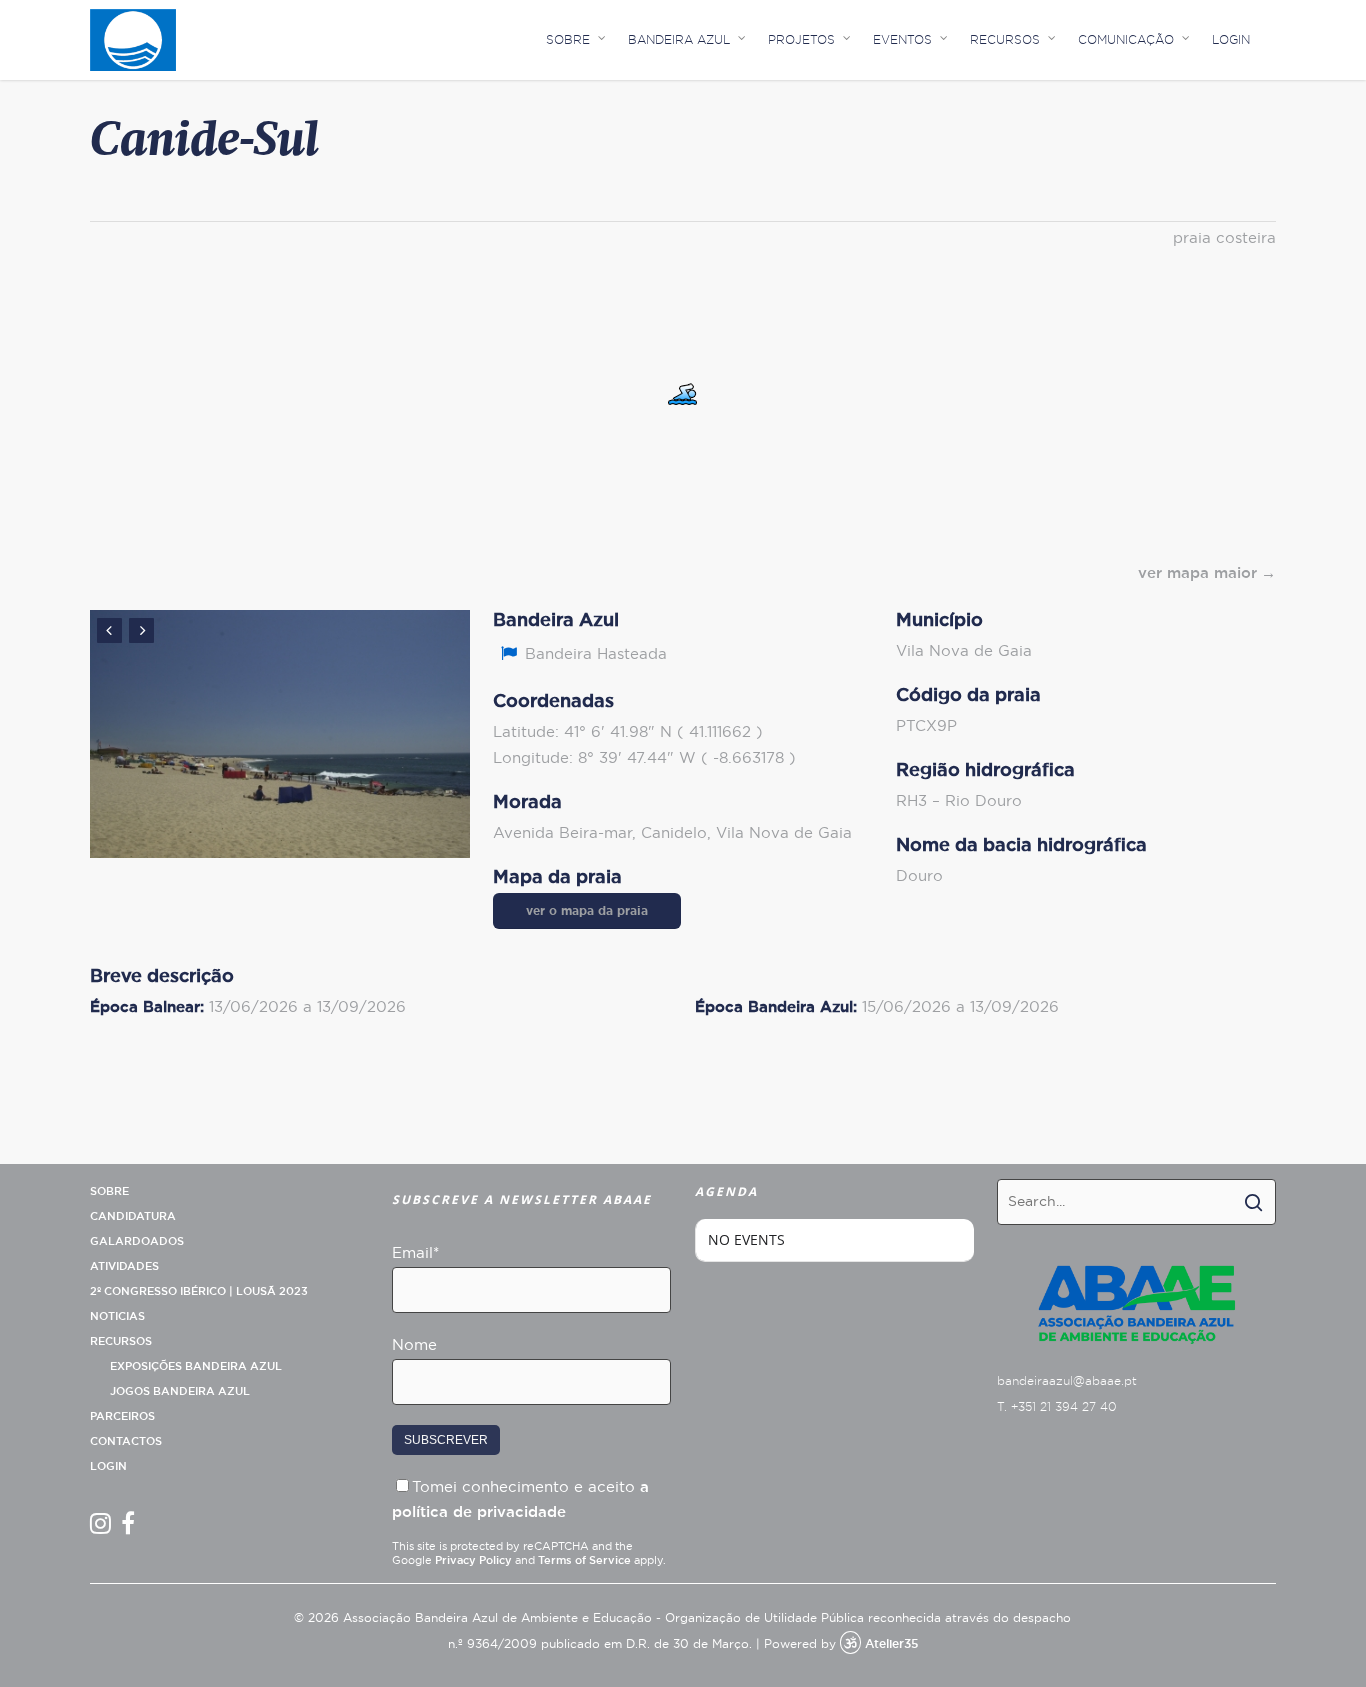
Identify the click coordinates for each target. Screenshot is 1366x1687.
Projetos (801, 40)
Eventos (902, 40)
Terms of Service (584, 1560)
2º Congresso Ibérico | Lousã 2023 (199, 1291)
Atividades (124, 1266)
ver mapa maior (1197, 573)
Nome (414, 1345)
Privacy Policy (473, 1560)
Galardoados (137, 1241)
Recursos (1005, 40)
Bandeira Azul (679, 40)
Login (1231, 40)
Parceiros (122, 1416)
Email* (415, 1253)
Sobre (568, 40)
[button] (683, 395)
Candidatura (133, 1216)
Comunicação (1126, 40)
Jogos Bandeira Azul (180, 1391)
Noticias (117, 1316)
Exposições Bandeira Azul (196, 1366)
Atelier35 (891, 1644)
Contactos (126, 1441)
